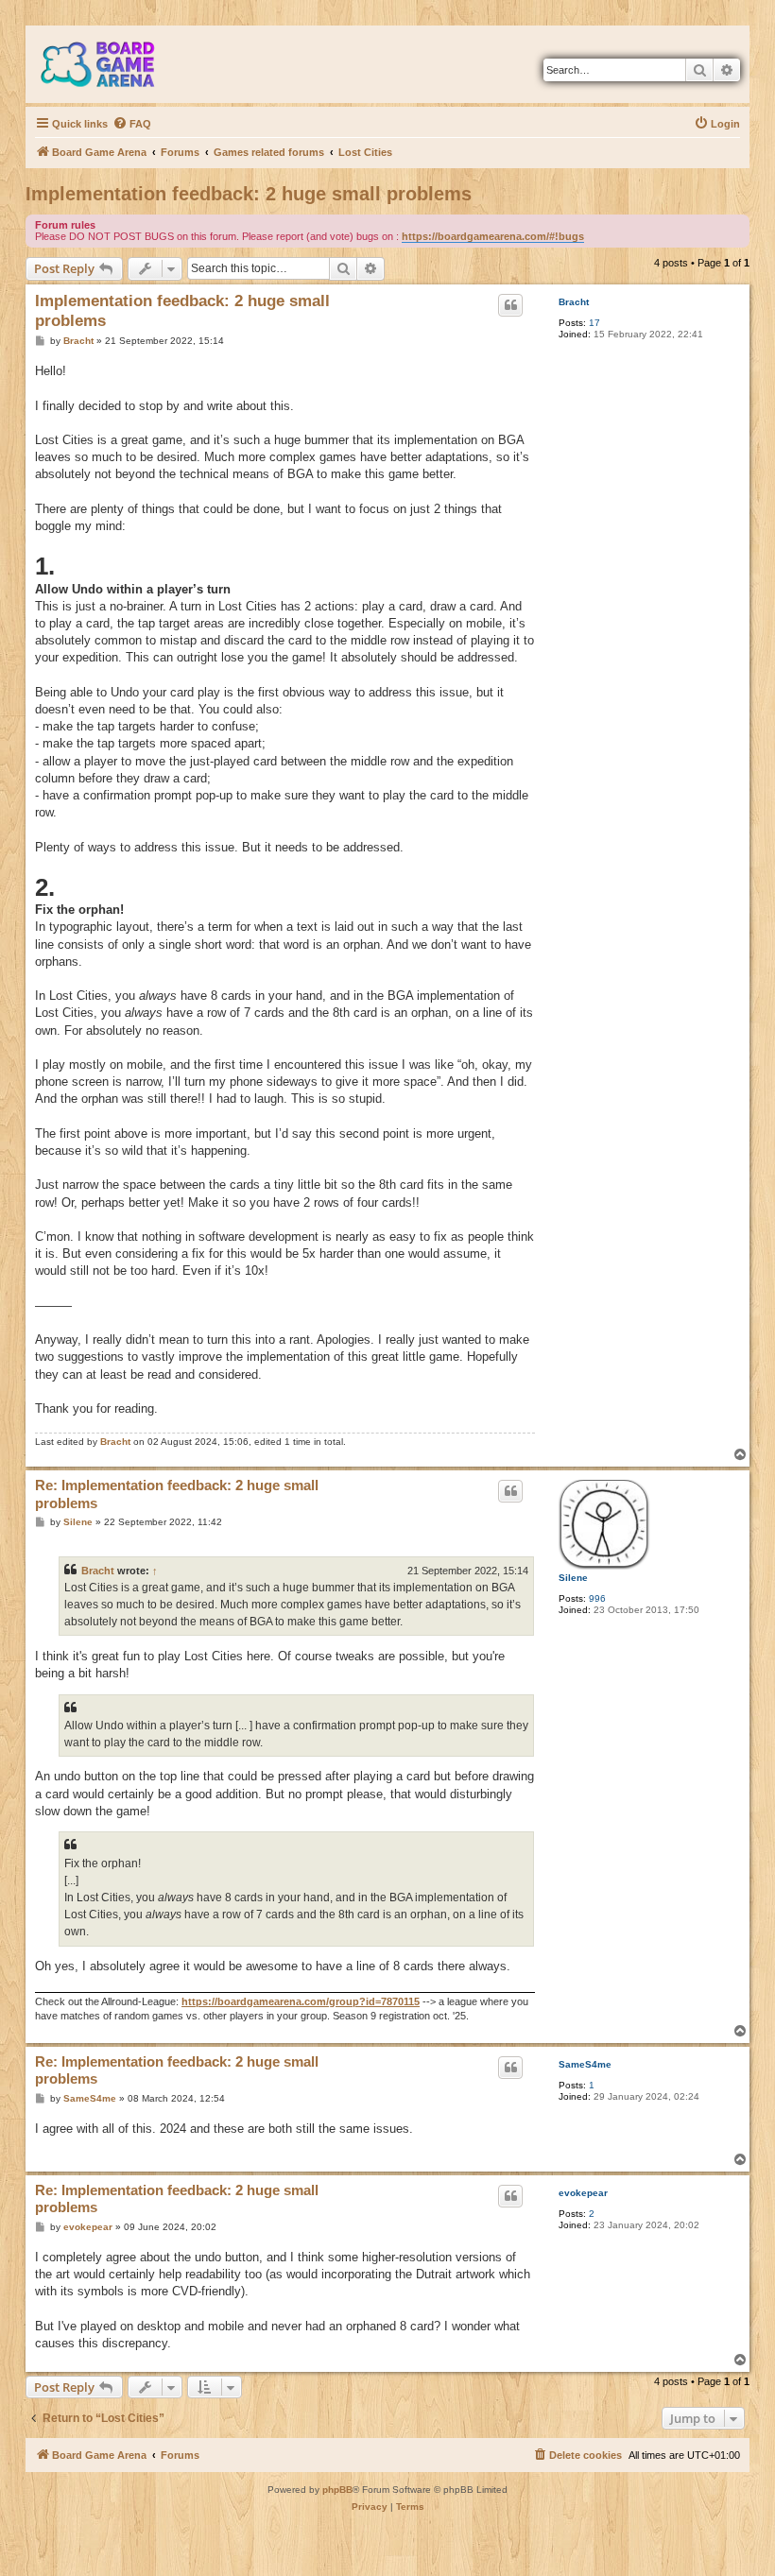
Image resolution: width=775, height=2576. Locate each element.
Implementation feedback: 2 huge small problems (249, 194)
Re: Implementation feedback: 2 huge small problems (177, 1494)
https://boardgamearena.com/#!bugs (493, 236)
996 (597, 1598)
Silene (573, 1578)
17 (594, 323)
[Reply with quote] (510, 305)
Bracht (574, 302)
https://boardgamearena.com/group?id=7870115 (301, 2001)
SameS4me (585, 2064)
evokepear (583, 2193)
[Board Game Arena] (112, 64)
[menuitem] (132, 124)
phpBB (337, 2490)
